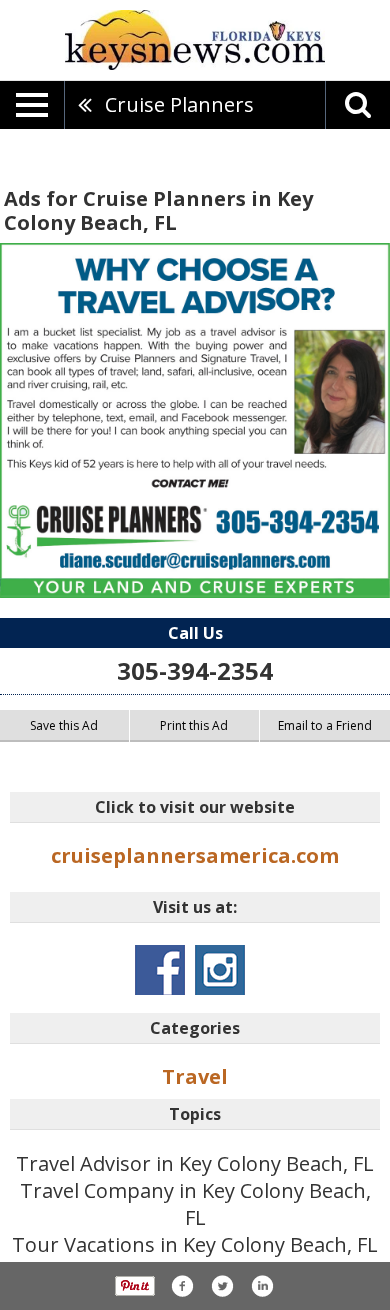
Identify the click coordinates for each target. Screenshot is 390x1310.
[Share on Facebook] (182, 1286)
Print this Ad (194, 725)
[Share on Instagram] (262, 1286)
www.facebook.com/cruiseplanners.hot (160, 970)
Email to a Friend (325, 725)
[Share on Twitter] (222, 1286)
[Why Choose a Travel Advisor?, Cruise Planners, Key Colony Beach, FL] (195, 420)
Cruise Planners (179, 104)
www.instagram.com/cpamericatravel (220, 970)
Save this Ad (64, 725)
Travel (195, 1076)
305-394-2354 (195, 670)
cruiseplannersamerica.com (195, 855)
